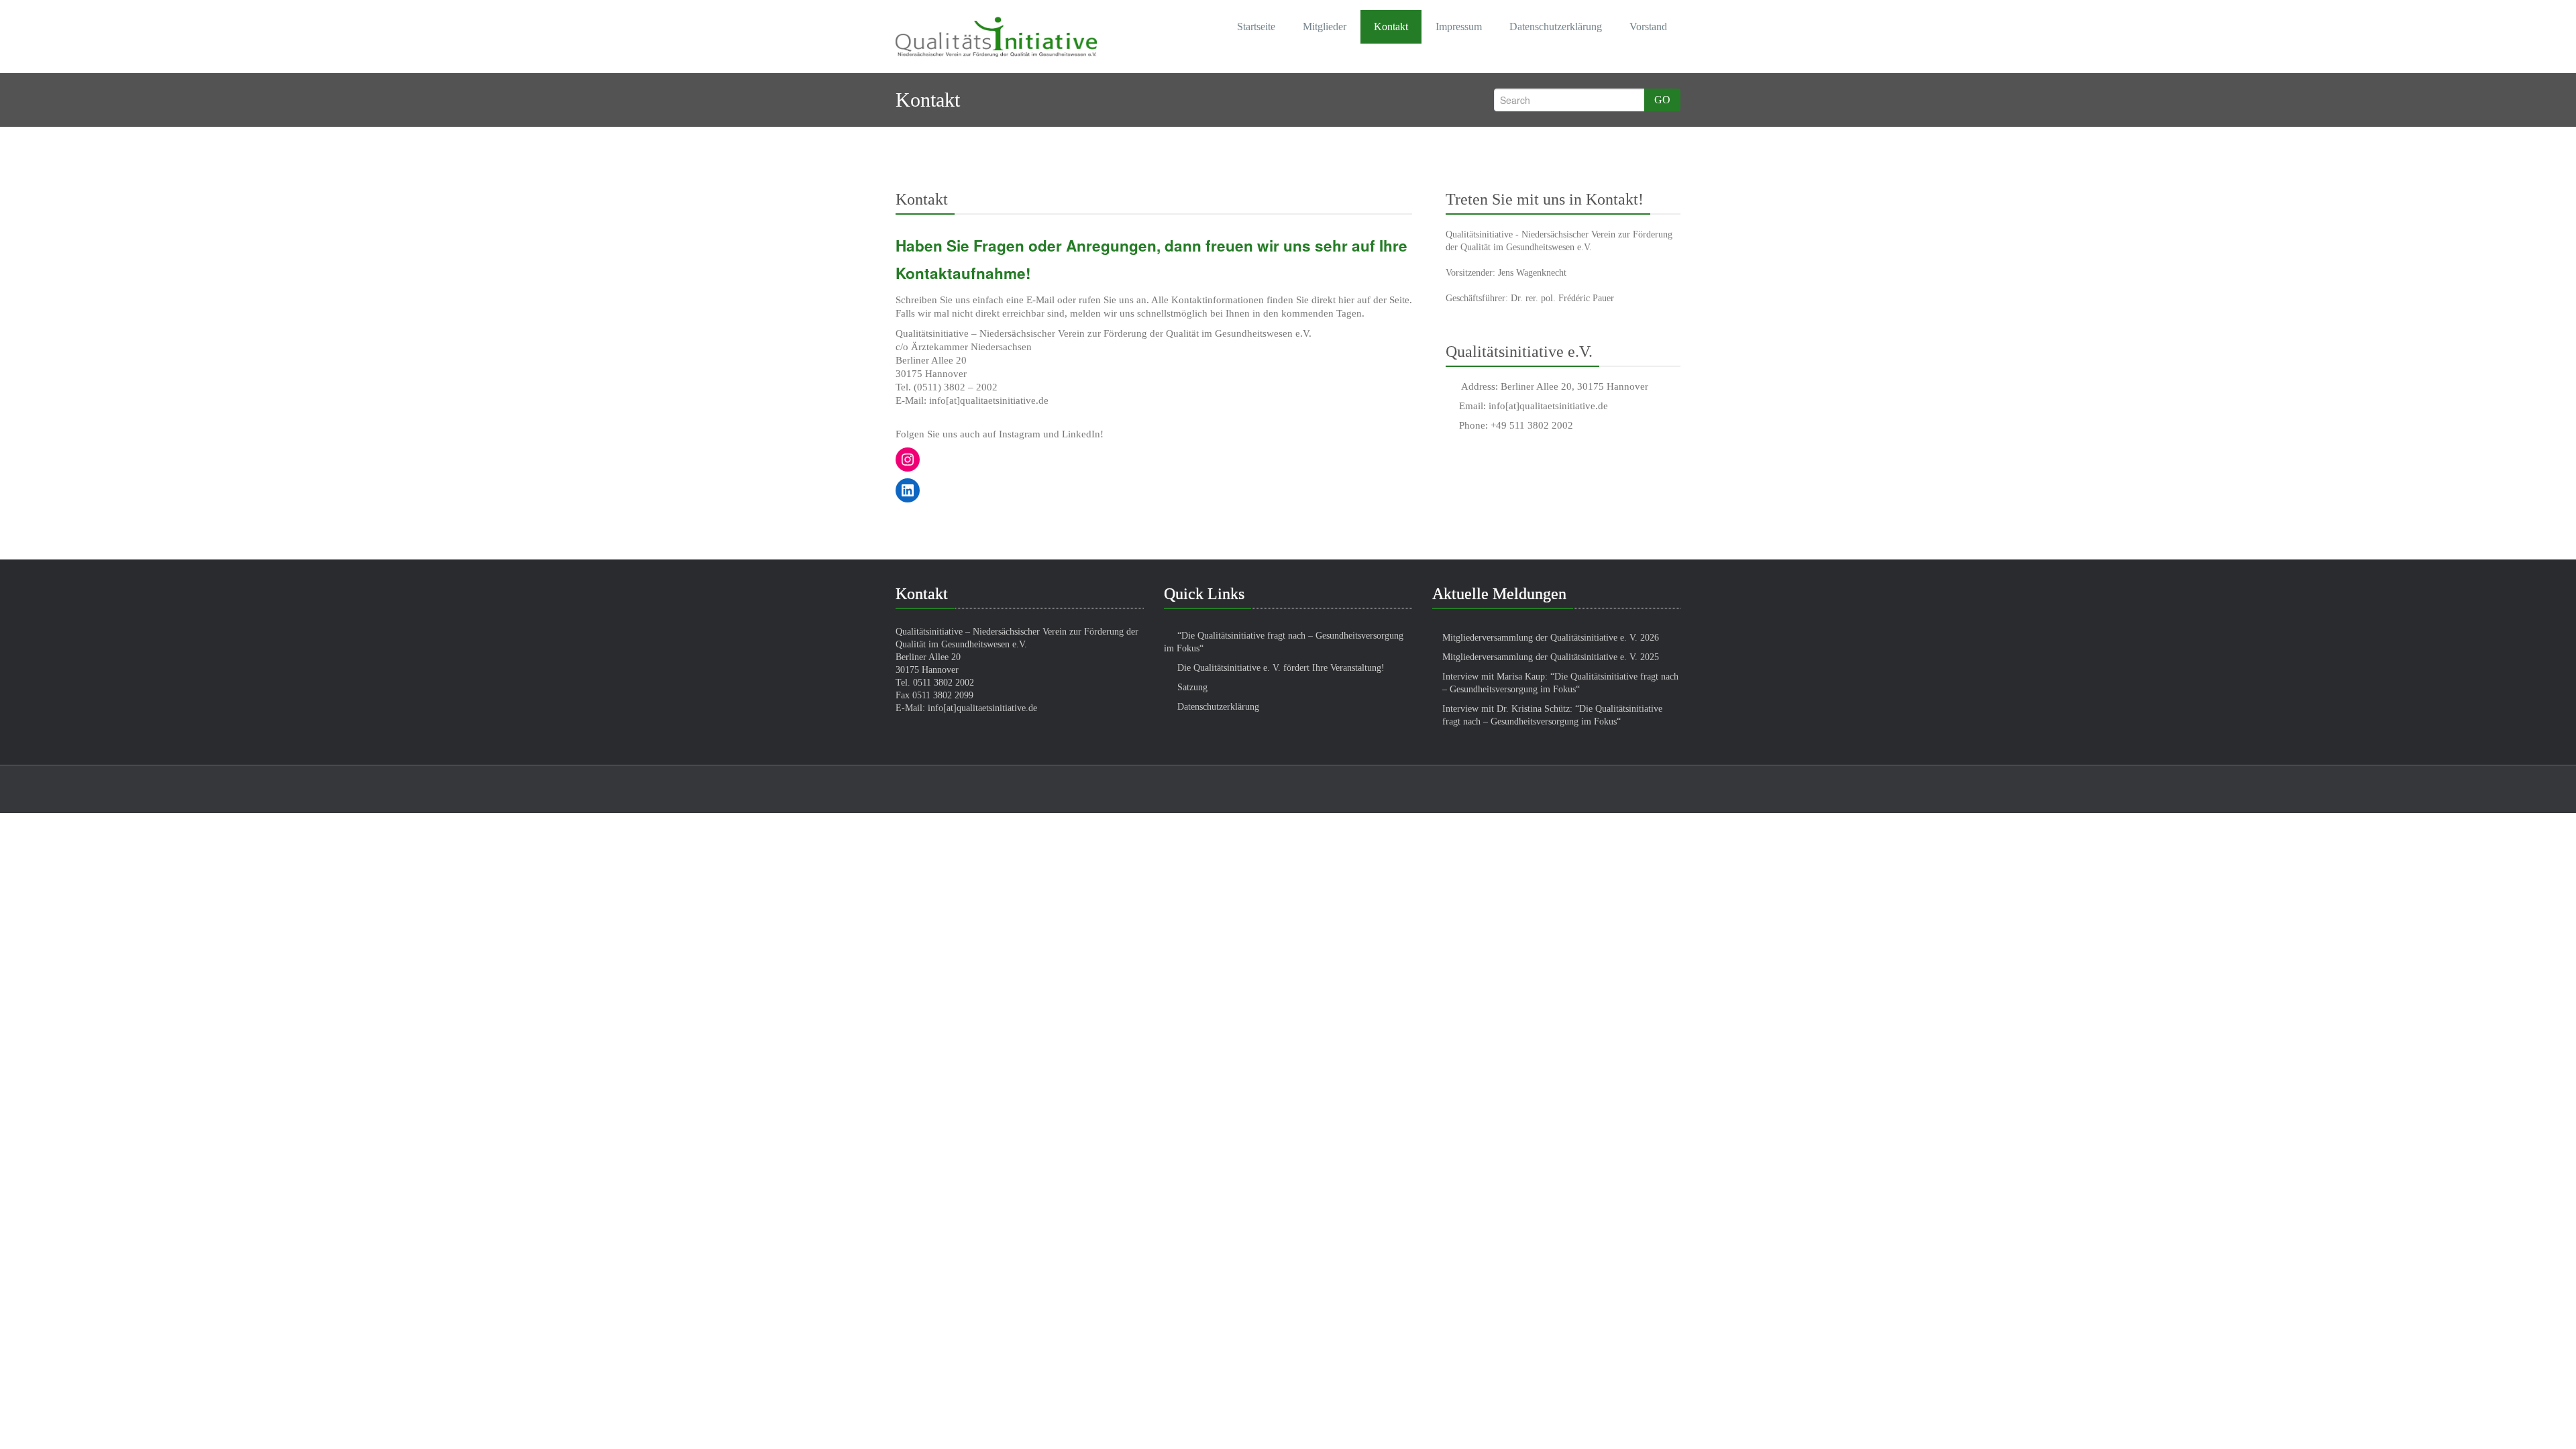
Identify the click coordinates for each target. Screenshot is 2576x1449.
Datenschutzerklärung (1556, 26)
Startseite (1256, 26)
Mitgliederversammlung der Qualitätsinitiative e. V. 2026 (1551, 638)
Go (1662, 100)
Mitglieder (1325, 26)
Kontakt (1391, 26)
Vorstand (1648, 26)
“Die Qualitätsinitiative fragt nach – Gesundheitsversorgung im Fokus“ (1284, 642)
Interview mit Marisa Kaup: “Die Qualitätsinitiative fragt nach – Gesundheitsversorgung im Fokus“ (1560, 683)
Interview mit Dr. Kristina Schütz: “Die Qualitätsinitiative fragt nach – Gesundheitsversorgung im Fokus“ (1552, 715)
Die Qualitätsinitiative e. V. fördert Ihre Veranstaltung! (1281, 668)
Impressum (1459, 26)
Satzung (1192, 687)
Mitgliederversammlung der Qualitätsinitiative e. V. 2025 (1551, 657)
